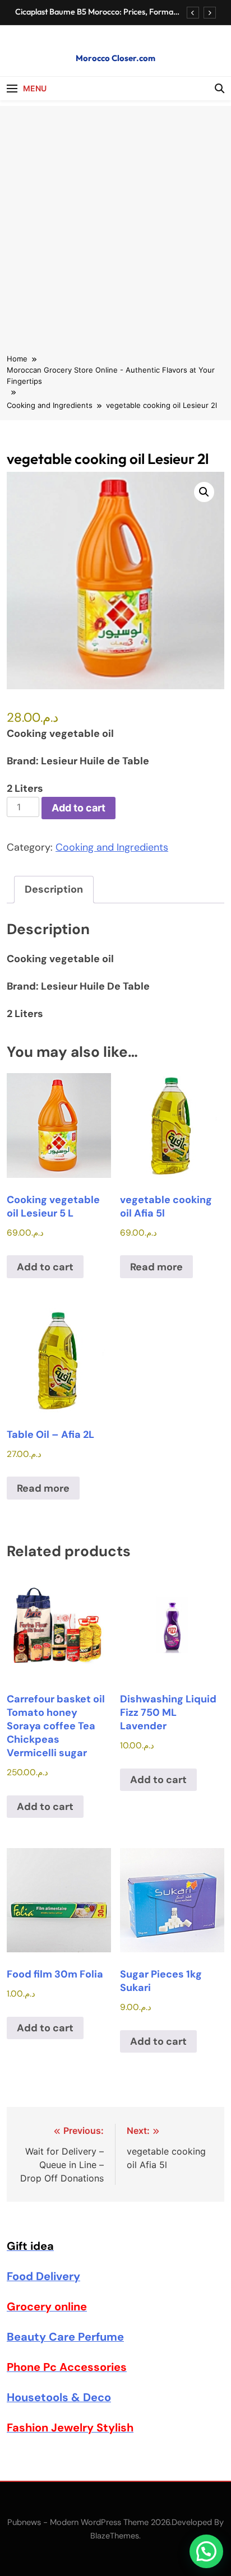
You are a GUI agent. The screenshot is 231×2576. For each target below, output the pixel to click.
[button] (204, 492)
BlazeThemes (115, 2536)
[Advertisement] (115, 221)
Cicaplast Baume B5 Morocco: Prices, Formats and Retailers (97, 12)
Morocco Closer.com (115, 58)
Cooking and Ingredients (112, 847)
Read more (156, 1267)
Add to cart (78, 808)
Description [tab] (54, 889)
